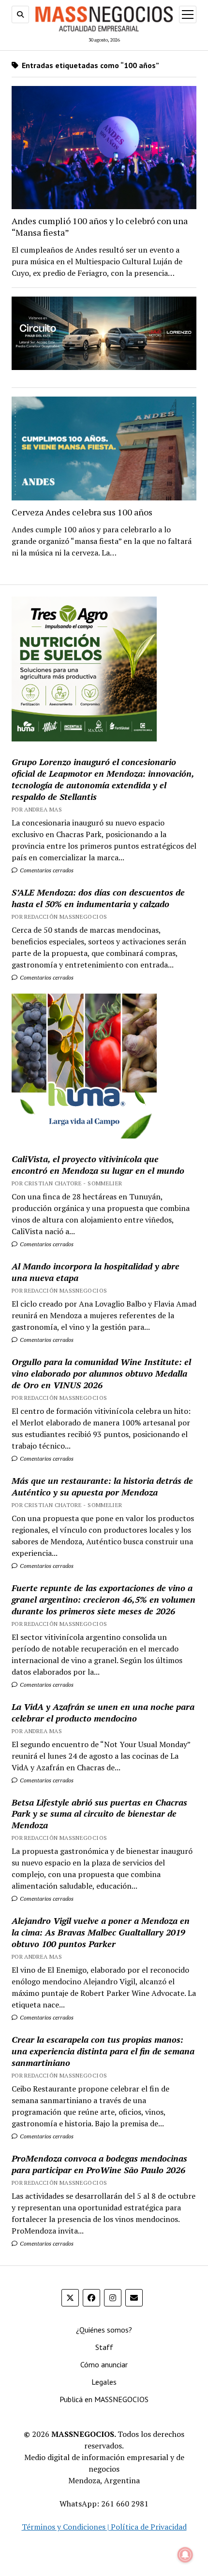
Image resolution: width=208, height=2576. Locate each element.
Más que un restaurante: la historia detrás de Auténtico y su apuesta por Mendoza (102, 1486)
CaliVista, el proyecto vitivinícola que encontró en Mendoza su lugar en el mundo (98, 1165)
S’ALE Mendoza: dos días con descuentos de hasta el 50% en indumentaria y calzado (98, 898)
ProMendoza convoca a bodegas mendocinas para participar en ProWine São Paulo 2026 (99, 2164)
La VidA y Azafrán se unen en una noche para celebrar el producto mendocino (103, 1712)
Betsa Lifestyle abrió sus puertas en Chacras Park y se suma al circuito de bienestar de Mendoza (99, 1814)
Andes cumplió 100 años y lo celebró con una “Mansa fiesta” (100, 227)
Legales (104, 2382)
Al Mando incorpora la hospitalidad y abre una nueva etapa (96, 1272)
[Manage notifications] (185, 2555)
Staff (104, 2347)
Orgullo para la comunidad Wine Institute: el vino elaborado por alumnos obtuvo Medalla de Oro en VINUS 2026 (101, 1373)
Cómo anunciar (104, 2364)
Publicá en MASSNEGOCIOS (104, 2399)
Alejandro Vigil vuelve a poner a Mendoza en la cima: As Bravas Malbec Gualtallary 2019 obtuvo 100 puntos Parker (101, 1932)
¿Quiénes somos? (104, 2330)
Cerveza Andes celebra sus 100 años (82, 512)
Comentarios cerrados (46, 870)
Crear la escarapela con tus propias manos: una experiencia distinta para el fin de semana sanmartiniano (103, 2051)
